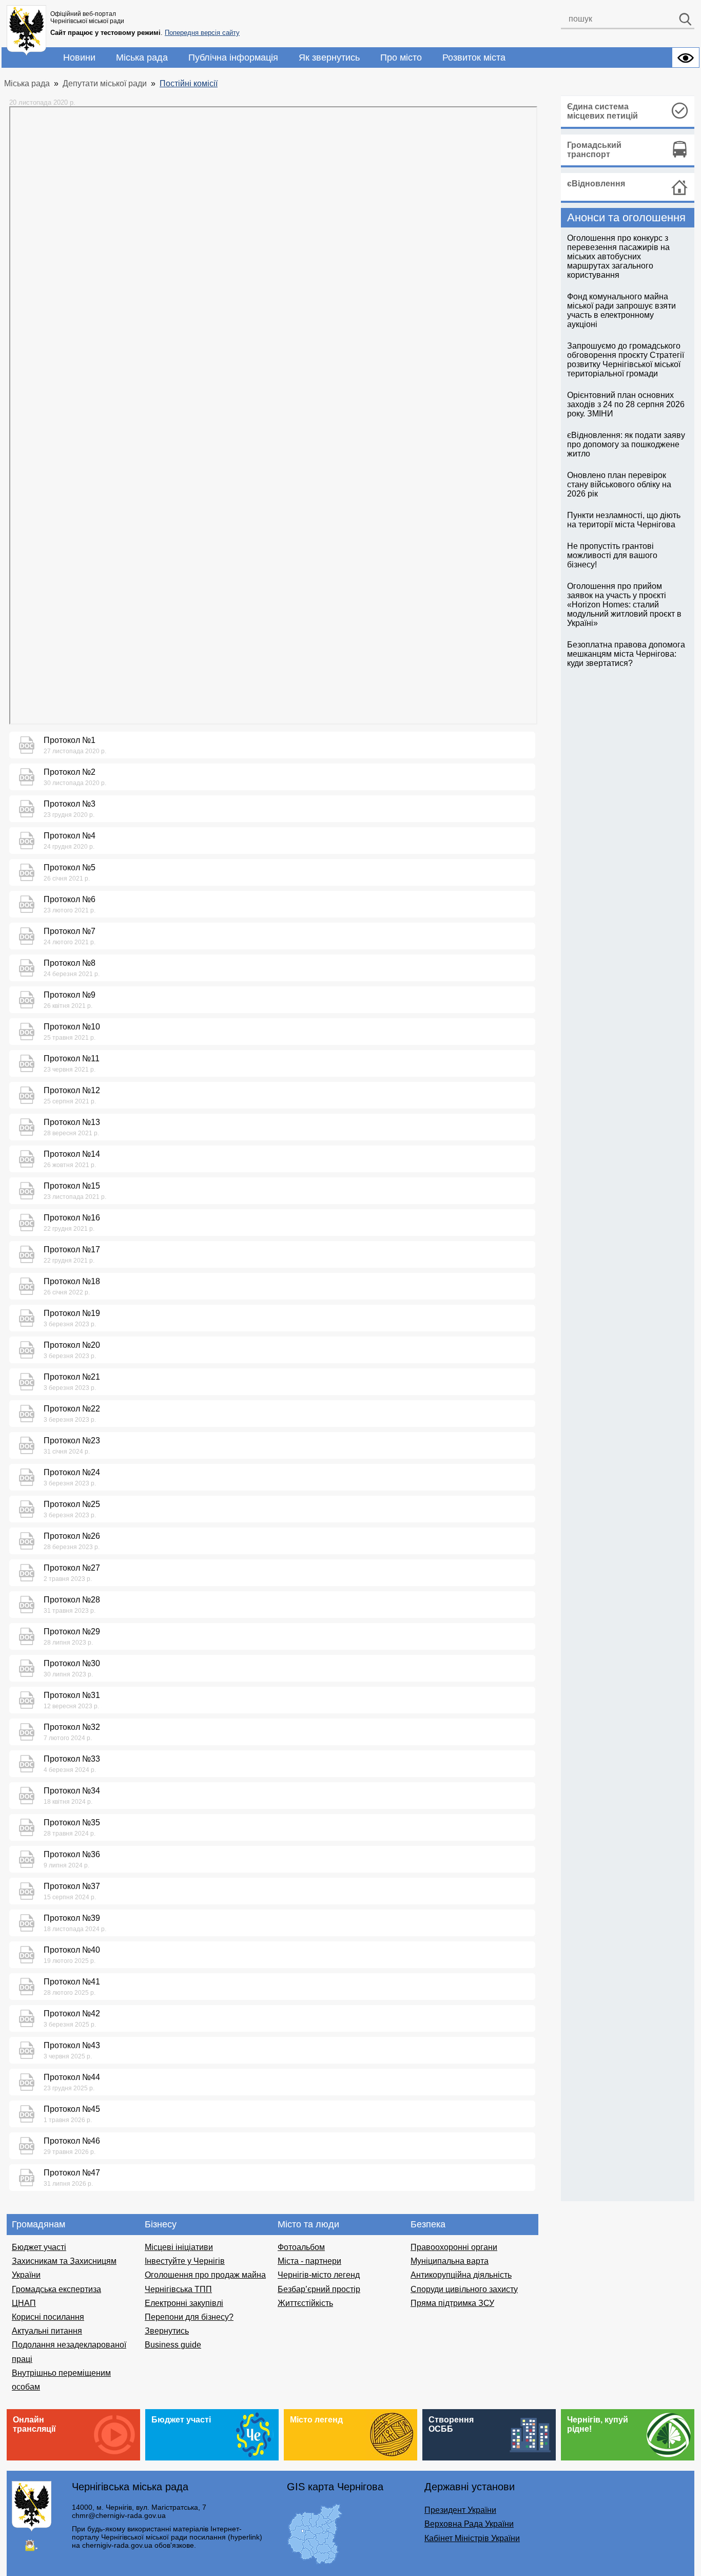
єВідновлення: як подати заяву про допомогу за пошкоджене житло (626, 444)
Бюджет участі (39, 2247)
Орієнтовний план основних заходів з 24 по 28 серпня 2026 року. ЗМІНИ (626, 404)
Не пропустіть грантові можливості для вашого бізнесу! (612, 555)
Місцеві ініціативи (179, 2247)
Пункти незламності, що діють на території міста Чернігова (624, 520)
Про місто (401, 58)
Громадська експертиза (56, 2289)
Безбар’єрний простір (319, 2289)
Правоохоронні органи (454, 2247)
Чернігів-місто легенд (319, 2275)
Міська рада (142, 58)
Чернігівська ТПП (178, 2289)
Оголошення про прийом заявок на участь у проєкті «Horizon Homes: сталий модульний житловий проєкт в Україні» (624, 605)
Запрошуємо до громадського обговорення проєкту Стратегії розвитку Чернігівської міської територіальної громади (626, 360)
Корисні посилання (48, 2317)
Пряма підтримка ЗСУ (452, 2303)
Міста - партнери (309, 2261)
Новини (79, 58)
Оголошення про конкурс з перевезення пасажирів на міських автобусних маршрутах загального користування (618, 256)
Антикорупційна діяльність (461, 2275)
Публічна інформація (233, 58)
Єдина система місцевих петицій (602, 111)
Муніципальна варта (450, 2261)
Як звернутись (329, 58)
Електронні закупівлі (184, 2303)
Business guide (173, 2345)
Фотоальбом (301, 2247)
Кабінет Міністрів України (472, 2538)
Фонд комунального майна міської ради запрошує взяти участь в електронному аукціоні (621, 310)
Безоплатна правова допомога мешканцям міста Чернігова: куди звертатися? (626, 654)
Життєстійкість (305, 2303)
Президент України (460, 2510)
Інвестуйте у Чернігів (185, 2261)
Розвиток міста (474, 58)
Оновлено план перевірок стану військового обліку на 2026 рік (619, 484)
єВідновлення (596, 184)
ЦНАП (24, 2303)
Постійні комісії (189, 83)
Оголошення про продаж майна (205, 2275)
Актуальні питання (47, 2331)
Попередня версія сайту (202, 33)
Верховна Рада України (469, 2524)
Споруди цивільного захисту (464, 2289)
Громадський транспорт (594, 150)
